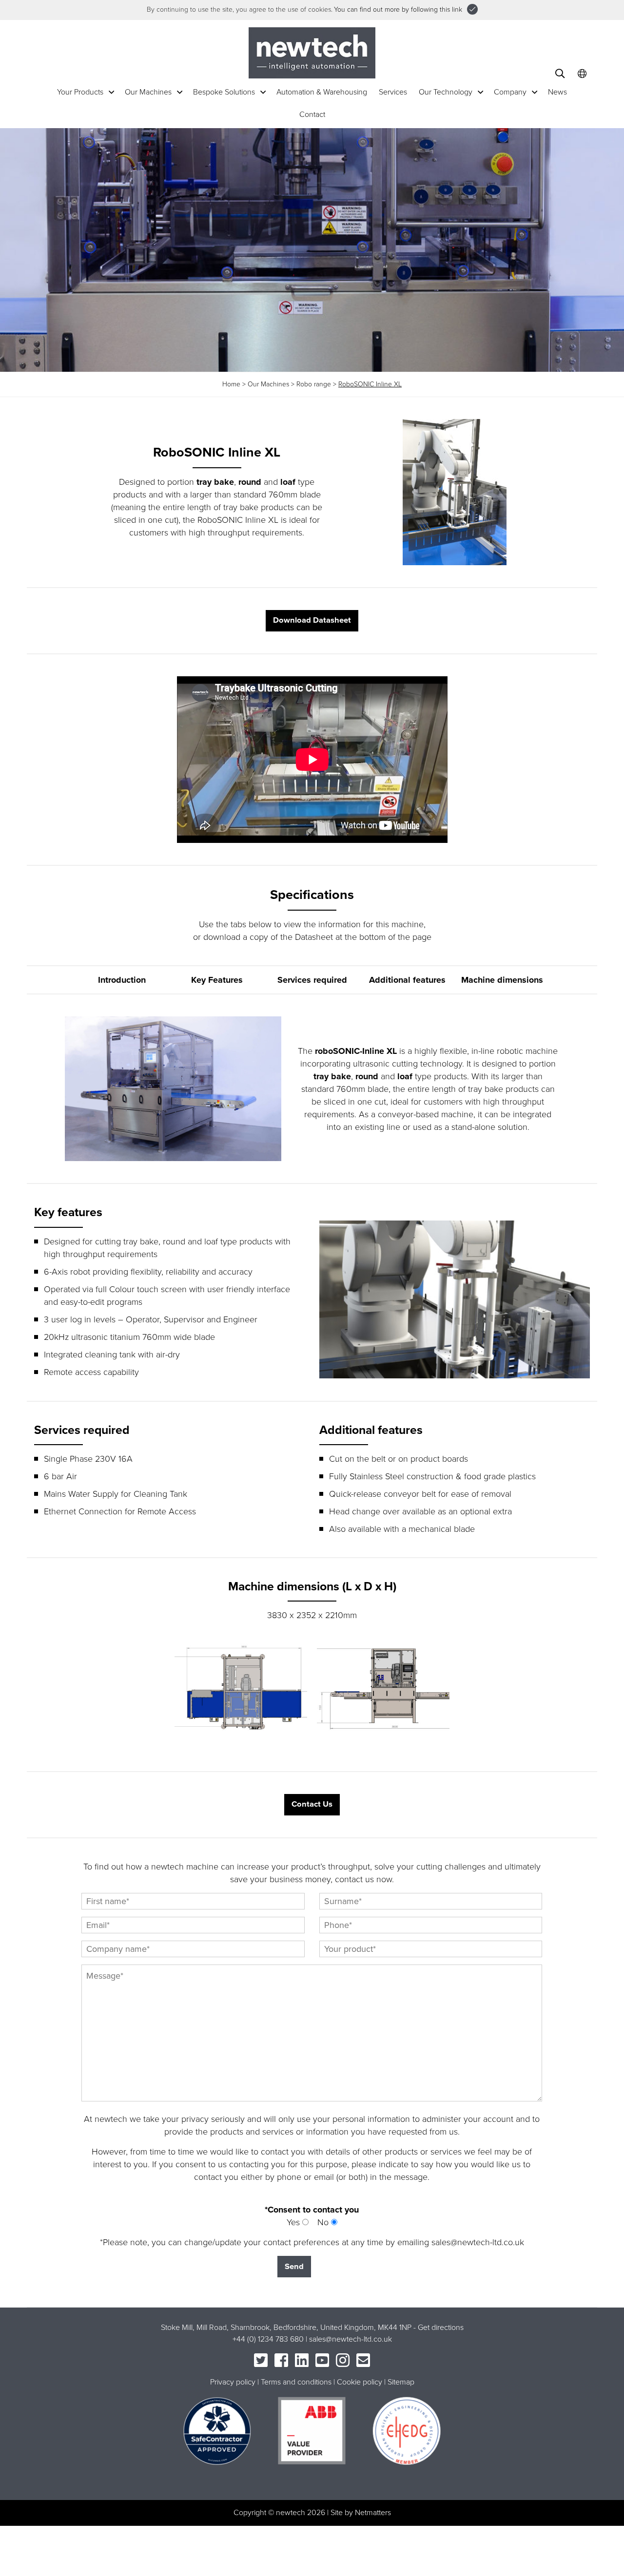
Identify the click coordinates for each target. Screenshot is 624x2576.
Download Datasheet (312, 620)
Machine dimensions (502, 980)
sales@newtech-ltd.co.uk (351, 2339)
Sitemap (401, 2382)
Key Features (217, 980)
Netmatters (373, 2513)
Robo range (314, 384)
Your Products (80, 92)
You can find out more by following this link (398, 10)
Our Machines (148, 92)
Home (231, 384)
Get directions (441, 2328)
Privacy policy (233, 2382)
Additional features (407, 980)
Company (510, 92)
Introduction (122, 980)
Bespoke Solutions (224, 92)
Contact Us (312, 1804)
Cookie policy (360, 2382)
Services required (312, 980)
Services (393, 92)
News (557, 92)
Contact (312, 114)
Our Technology (446, 92)
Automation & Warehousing (322, 92)
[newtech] (312, 52)
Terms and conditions (296, 2382)
